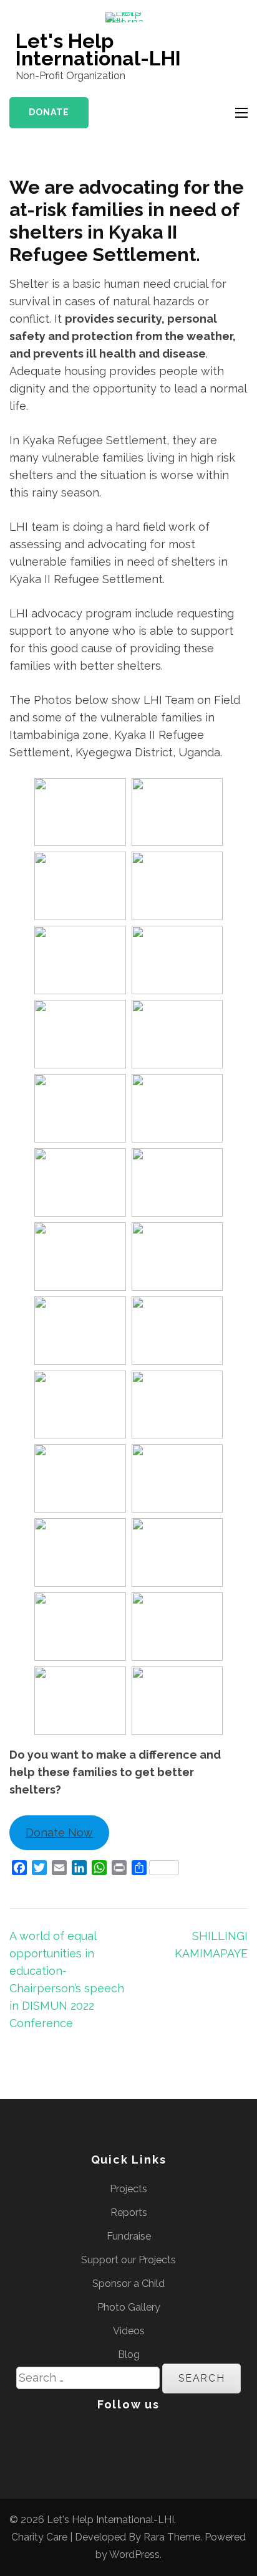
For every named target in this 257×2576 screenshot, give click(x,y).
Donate (49, 112)
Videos (129, 2331)
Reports (129, 2212)
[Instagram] (150, 2434)
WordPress (134, 2555)
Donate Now (59, 1832)
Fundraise (129, 2236)
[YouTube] (177, 2434)
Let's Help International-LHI (98, 50)
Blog (129, 2355)
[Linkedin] (124, 2434)
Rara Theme (172, 2537)
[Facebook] (80, 2434)
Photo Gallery (129, 2307)
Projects (128, 2189)
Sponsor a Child (128, 2284)
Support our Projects (128, 2260)
